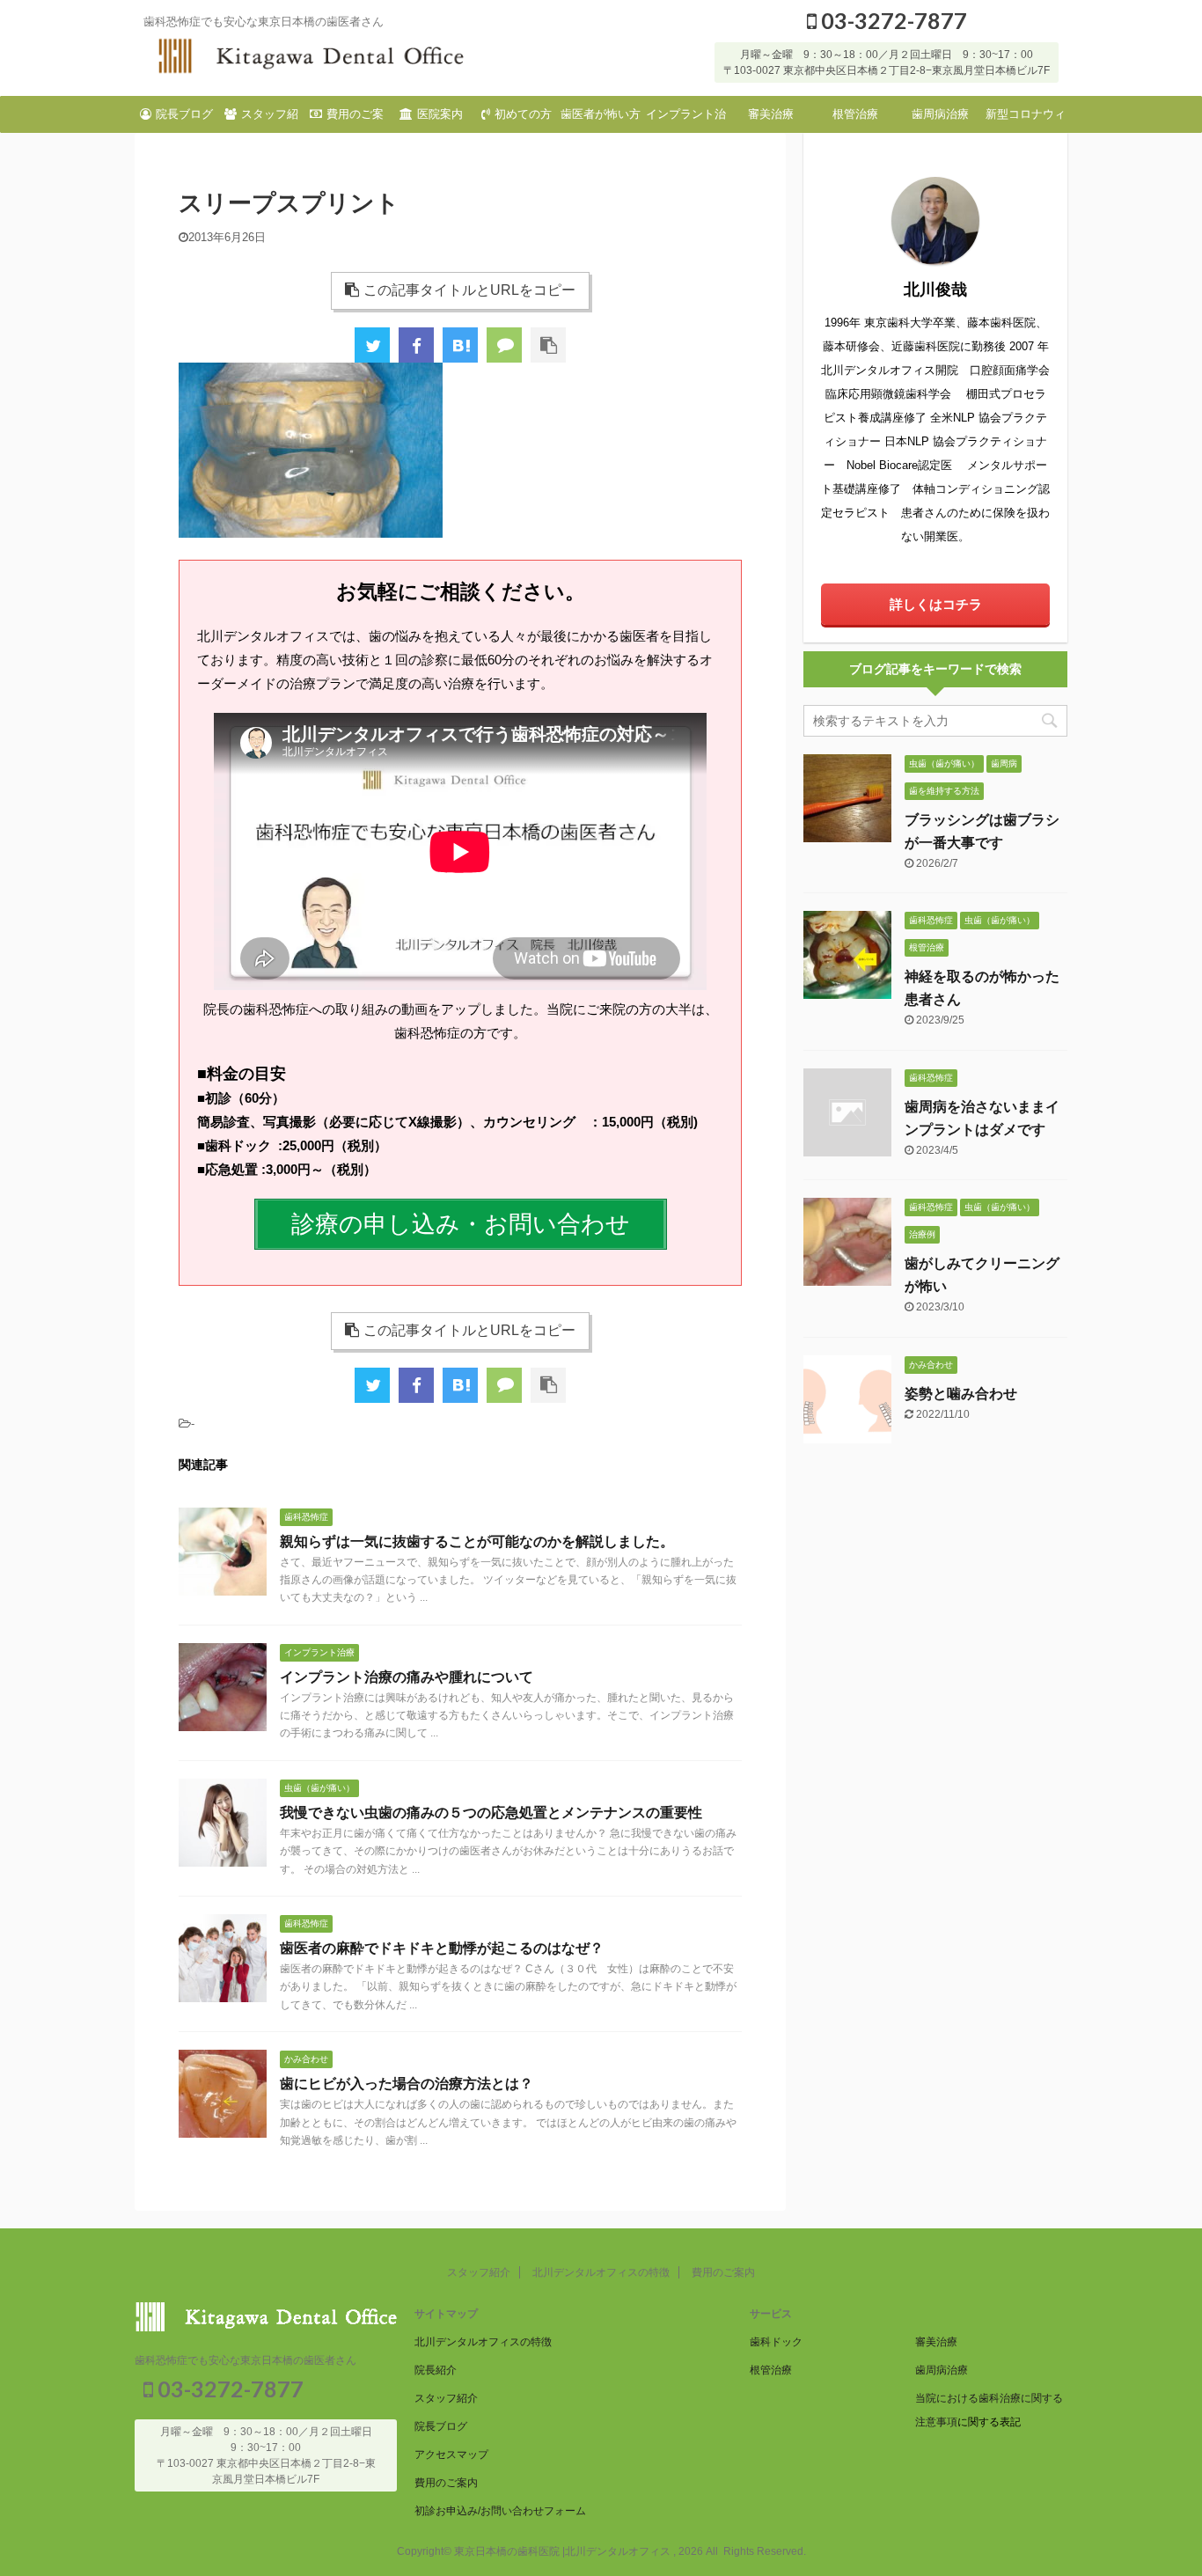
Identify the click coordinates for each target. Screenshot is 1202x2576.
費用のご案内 (355, 120)
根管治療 (855, 114)
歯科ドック (776, 2342)
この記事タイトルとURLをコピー (469, 290)
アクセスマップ (451, 2455)
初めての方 (523, 114)
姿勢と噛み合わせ (961, 1394)
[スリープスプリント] (460, 345)
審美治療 (771, 114)
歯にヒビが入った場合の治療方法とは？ (407, 2084)
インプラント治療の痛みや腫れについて (407, 1677)
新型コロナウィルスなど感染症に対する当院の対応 (1026, 120)
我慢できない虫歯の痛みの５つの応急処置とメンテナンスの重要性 (491, 1813)
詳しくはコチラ (936, 604)
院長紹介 (436, 2370)
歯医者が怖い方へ (601, 120)
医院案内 (440, 114)
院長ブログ (184, 114)
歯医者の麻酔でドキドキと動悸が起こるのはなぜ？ (442, 1948)
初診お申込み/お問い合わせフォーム (500, 2511)
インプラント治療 (686, 120)
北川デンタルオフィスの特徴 (601, 2272)
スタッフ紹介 (270, 120)
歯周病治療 (940, 114)
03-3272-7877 (892, 20)
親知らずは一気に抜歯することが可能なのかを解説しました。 (477, 1541)
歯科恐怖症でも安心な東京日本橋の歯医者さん (246, 2360)
